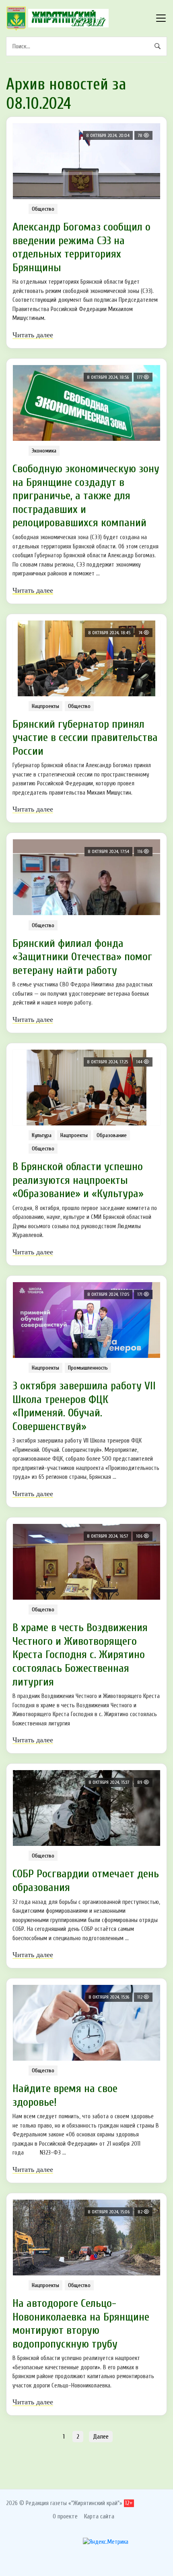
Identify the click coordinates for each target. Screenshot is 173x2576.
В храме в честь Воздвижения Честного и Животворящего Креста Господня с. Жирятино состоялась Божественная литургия (80, 1654)
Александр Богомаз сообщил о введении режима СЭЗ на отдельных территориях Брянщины (81, 247)
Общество (43, 209)
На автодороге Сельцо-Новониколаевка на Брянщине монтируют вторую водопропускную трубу (81, 2324)
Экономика (44, 451)
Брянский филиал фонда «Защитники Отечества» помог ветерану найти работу (82, 957)
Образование (112, 1135)
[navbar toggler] (161, 18)
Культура (42, 1135)
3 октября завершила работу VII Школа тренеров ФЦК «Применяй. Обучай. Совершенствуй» (84, 1406)
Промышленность (88, 1368)
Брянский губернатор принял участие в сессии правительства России (85, 738)
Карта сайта (99, 2516)
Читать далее (33, 335)
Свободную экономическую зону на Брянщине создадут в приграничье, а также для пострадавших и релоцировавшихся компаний (86, 496)
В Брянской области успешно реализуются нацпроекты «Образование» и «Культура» (78, 1180)
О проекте (65, 2516)
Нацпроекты (45, 706)
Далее (101, 2437)
